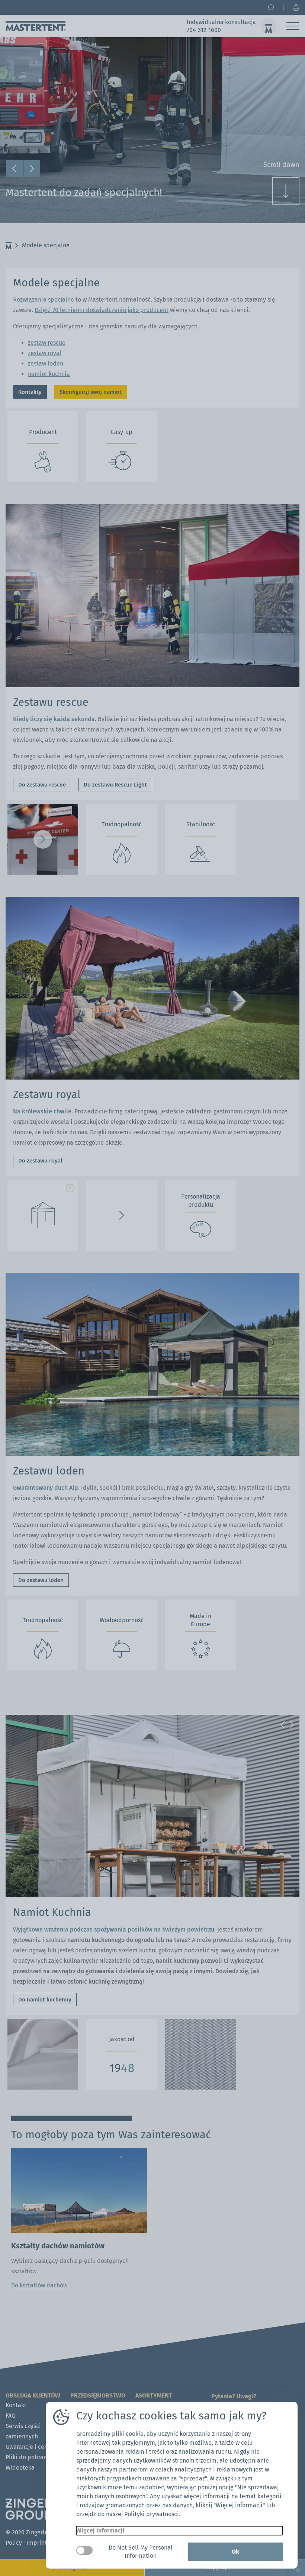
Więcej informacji (100, 2530)
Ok (235, 2552)
